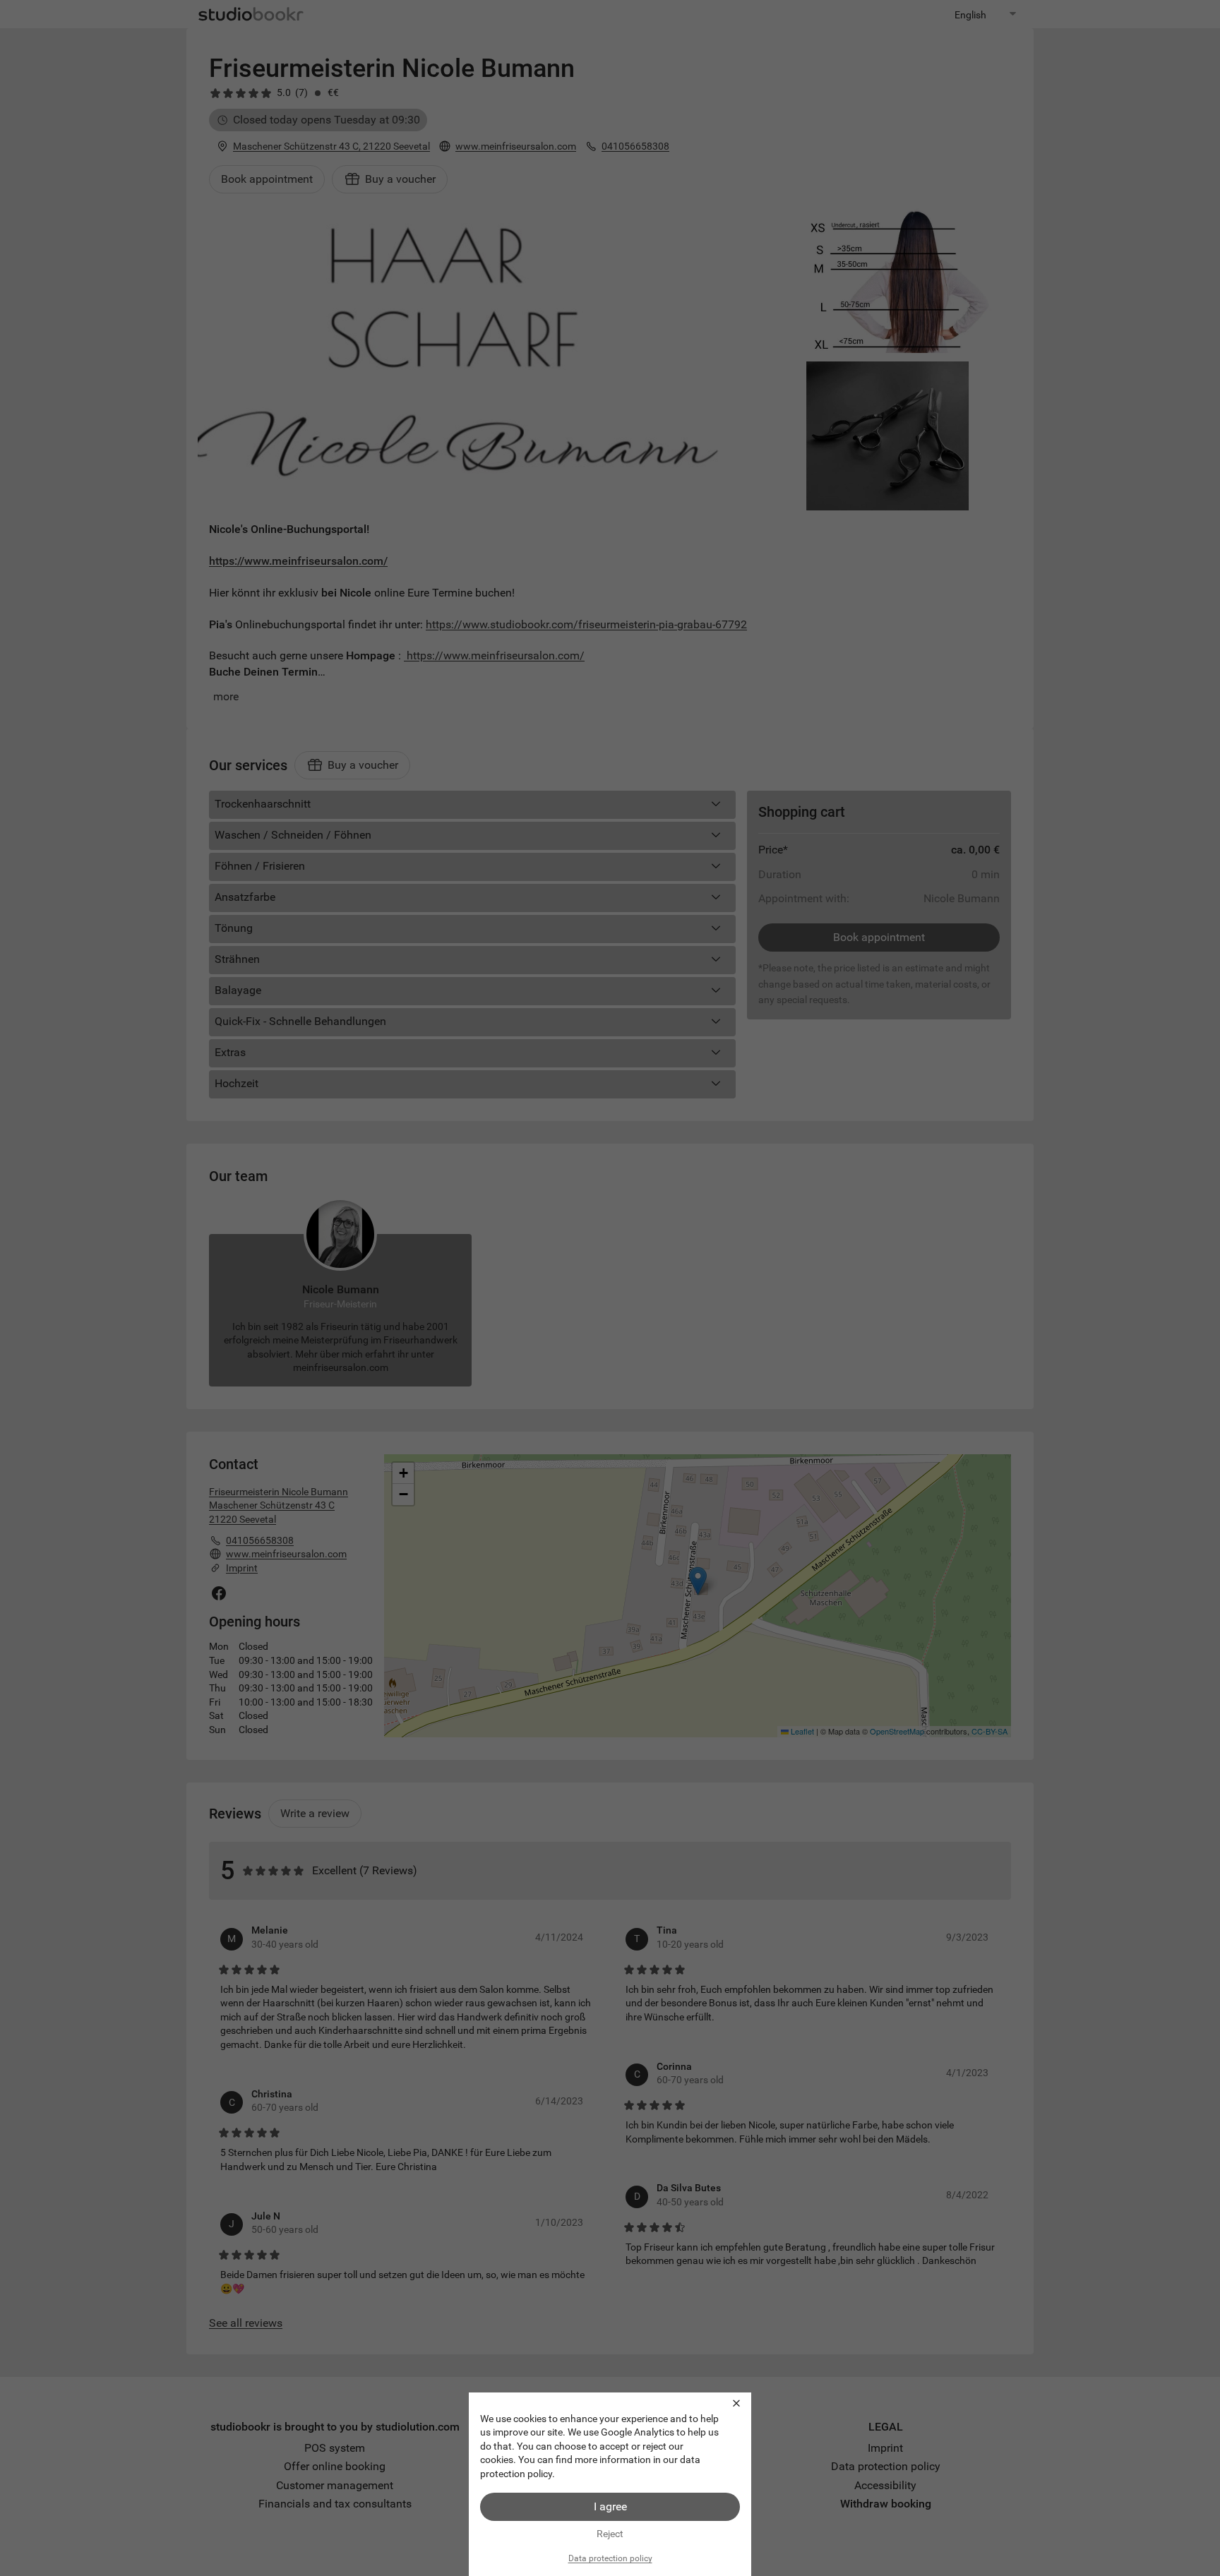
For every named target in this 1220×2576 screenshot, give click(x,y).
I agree (610, 2506)
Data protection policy (610, 2558)
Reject (610, 2534)
